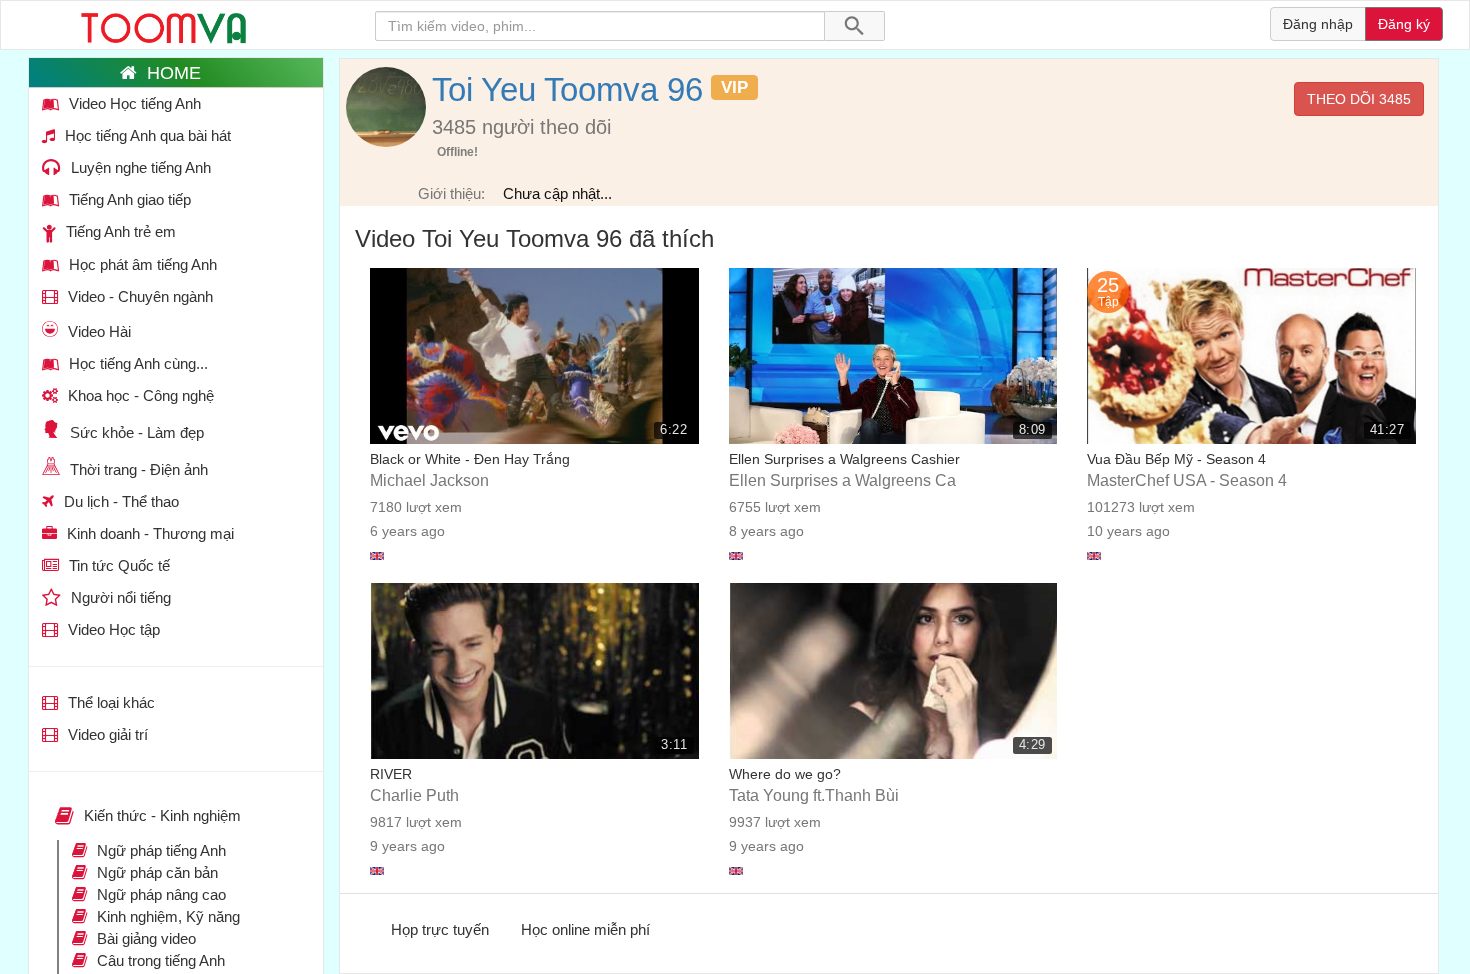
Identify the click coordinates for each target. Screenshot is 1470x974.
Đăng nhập (1318, 24)
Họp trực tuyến (440, 929)
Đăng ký (1404, 24)
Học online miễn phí (585, 929)
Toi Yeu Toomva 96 (567, 89)
